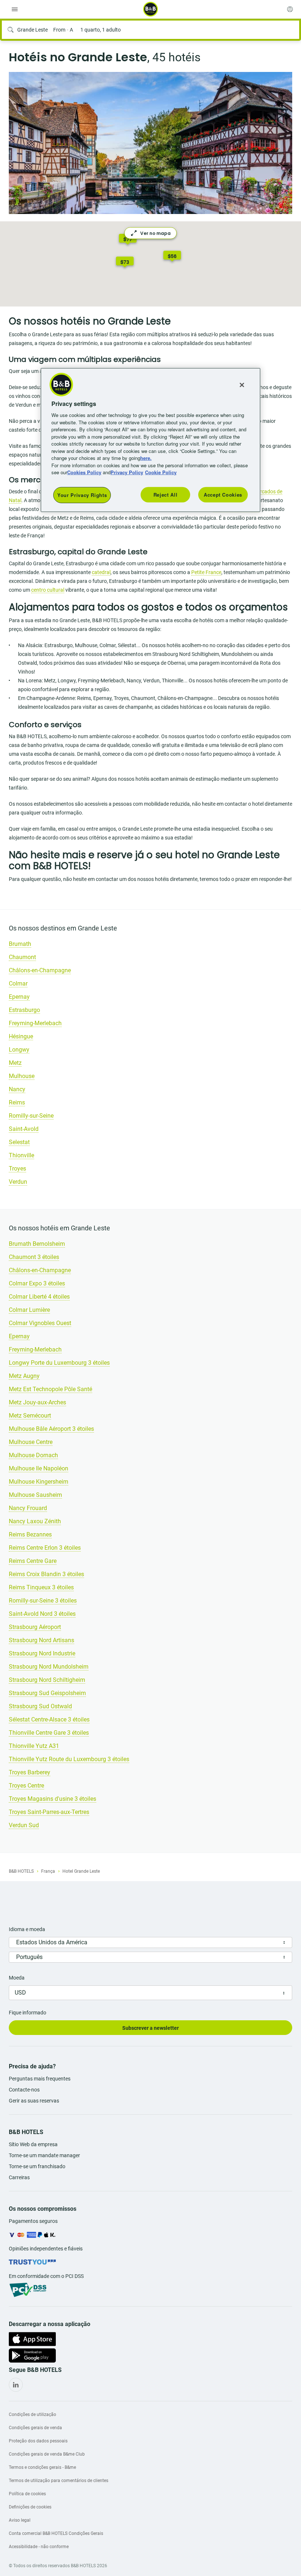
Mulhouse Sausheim (35, 1495)
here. (146, 458)
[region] (150, 440)
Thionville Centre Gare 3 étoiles (49, 1733)
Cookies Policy (84, 472)
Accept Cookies (223, 494)
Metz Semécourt (30, 1416)
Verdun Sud (24, 1825)
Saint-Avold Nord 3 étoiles (42, 1614)
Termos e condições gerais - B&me (42, 2467)
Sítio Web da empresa (33, 2144)
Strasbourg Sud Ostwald (40, 1706)
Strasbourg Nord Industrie (42, 1653)
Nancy (17, 1089)
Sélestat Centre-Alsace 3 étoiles (49, 1719)
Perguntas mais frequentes (40, 2079)
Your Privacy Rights (82, 495)
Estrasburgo (24, 1010)
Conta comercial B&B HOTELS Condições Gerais (56, 2533)
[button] (172, 257)
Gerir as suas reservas (34, 2101)
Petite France (206, 572)
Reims (17, 1102)
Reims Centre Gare (33, 1561)
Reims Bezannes (30, 1534)
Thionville (21, 1155)
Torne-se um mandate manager (44, 2155)
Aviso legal (20, 2520)
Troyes (17, 1169)
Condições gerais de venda (35, 2428)
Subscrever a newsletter (150, 2028)
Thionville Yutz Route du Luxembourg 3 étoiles (69, 1759)
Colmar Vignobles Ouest (40, 1323)
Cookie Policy (161, 472)
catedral (101, 572)
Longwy (19, 1050)
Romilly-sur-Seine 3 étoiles (43, 1601)
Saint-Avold (24, 1129)
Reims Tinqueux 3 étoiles (41, 1587)
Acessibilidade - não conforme (39, 2547)
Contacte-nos (24, 2090)
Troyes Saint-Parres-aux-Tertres (49, 1812)
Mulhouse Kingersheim (39, 1482)
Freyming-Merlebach (35, 1023)
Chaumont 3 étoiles (34, 1257)
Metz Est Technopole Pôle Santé (50, 1389)
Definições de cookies (30, 2507)
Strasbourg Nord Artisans (41, 1640)
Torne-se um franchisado (37, 2166)
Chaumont (22, 957)
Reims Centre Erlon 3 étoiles (45, 1548)
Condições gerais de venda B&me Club (47, 2454)
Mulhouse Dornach (33, 1455)
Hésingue (21, 1036)
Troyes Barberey (30, 1772)
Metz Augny (24, 1376)
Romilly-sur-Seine (31, 1116)
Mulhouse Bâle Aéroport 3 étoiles (51, 1429)
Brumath (20, 944)
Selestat (19, 1142)
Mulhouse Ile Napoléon (39, 1468)
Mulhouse (22, 1076)
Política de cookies (27, 2494)
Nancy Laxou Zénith (35, 1521)
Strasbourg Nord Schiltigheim (47, 1680)
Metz (15, 1063)
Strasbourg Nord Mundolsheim (49, 1667)
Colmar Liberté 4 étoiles (39, 1297)
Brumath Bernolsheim (37, 1244)
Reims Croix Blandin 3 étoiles (46, 1574)
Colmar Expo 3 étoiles (37, 1283)
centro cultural (48, 590)
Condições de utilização (32, 2414)
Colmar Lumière (29, 1310)
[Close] (242, 385)
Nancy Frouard (28, 1508)
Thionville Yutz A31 (34, 1746)
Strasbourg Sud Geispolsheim (47, 1693)
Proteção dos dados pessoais (38, 2441)
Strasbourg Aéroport (35, 1627)
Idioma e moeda (27, 1929)
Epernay (19, 997)
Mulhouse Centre (31, 1442)
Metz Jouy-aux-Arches (37, 1402)
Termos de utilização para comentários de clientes (59, 2481)
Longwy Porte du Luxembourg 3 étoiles (59, 1363)
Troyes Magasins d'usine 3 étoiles (52, 1799)
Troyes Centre (26, 1786)
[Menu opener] (15, 9)
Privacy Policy (127, 472)
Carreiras (19, 2177)
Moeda (17, 1978)
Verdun (18, 1182)
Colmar (18, 984)
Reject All (166, 494)
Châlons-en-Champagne (40, 970)
